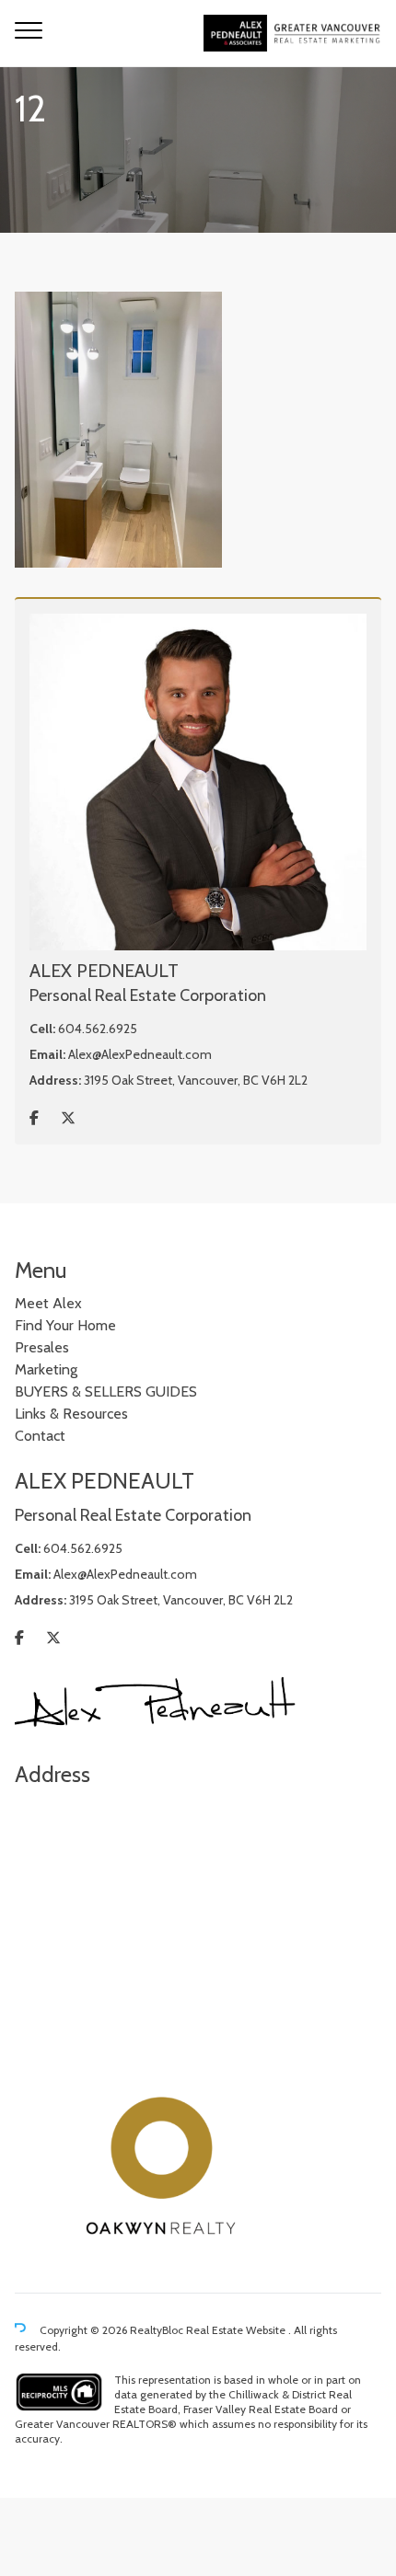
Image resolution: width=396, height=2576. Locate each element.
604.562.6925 (98, 1029)
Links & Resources (71, 1414)
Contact (40, 1436)
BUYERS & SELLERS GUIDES (106, 1391)
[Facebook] (34, 1118)
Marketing (46, 1369)
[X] (68, 1118)
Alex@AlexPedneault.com (140, 1054)
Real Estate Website (237, 2330)
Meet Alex (48, 1303)
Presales (42, 1347)
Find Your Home (65, 1325)
